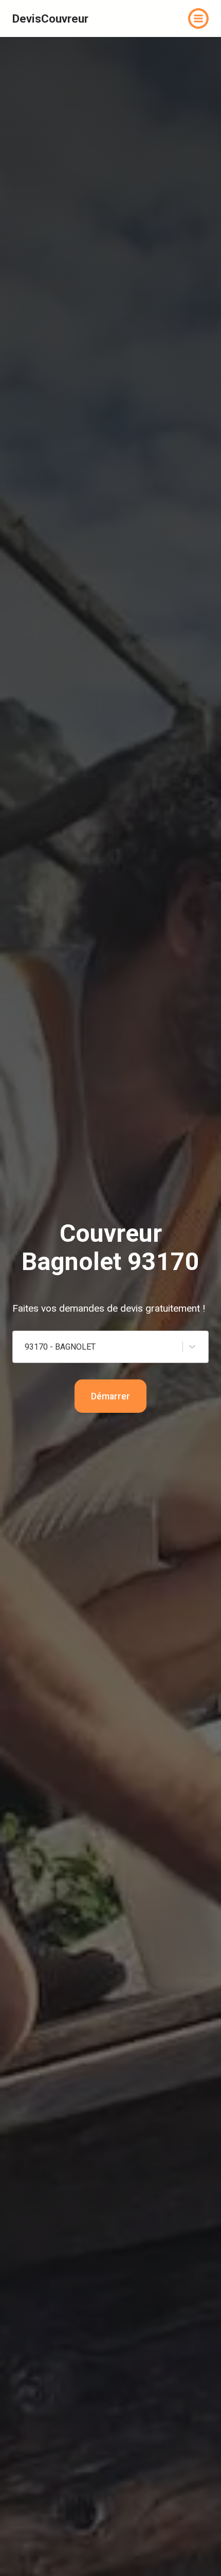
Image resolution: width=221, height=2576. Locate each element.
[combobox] (61, 1347)
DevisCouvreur (50, 18)
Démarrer (110, 1396)
